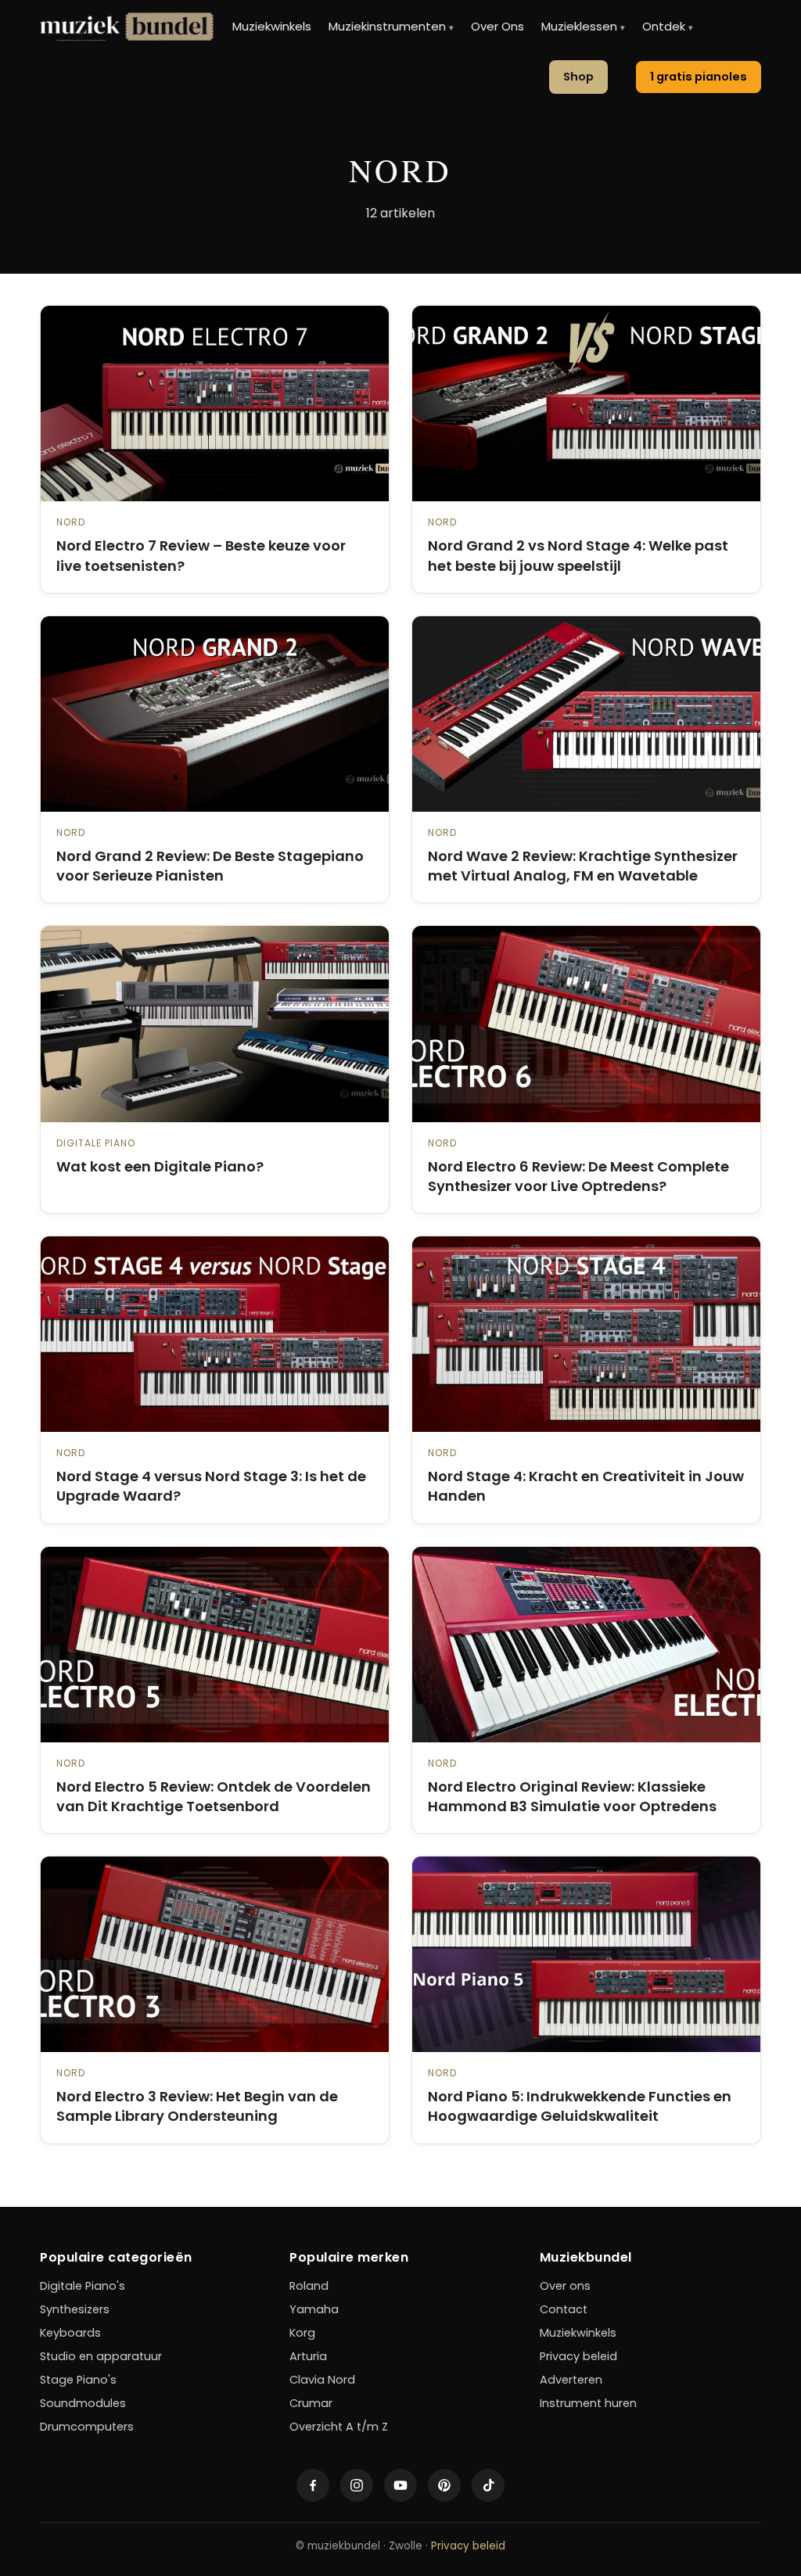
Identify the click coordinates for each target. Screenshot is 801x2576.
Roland (309, 2286)
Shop (578, 77)
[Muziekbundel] (127, 27)
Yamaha (314, 2309)
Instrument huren (588, 2403)
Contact (564, 2309)
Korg (302, 2333)
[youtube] (400, 2485)
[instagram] (357, 2485)
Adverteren (571, 2380)
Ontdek (668, 26)
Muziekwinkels (272, 26)
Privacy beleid (578, 2356)
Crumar (311, 2403)
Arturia (308, 2356)
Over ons (565, 2286)
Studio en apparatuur (101, 2356)
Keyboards (70, 2333)
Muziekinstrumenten (391, 26)
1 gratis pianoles (699, 77)
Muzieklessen (583, 26)
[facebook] (313, 2485)
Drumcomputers (87, 2427)
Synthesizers (75, 2309)
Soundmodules (83, 2403)
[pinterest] (444, 2485)
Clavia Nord (322, 2380)
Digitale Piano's (83, 2286)
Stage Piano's (78, 2380)
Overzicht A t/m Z (339, 2427)
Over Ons (497, 26)
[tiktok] (488, 2485)
